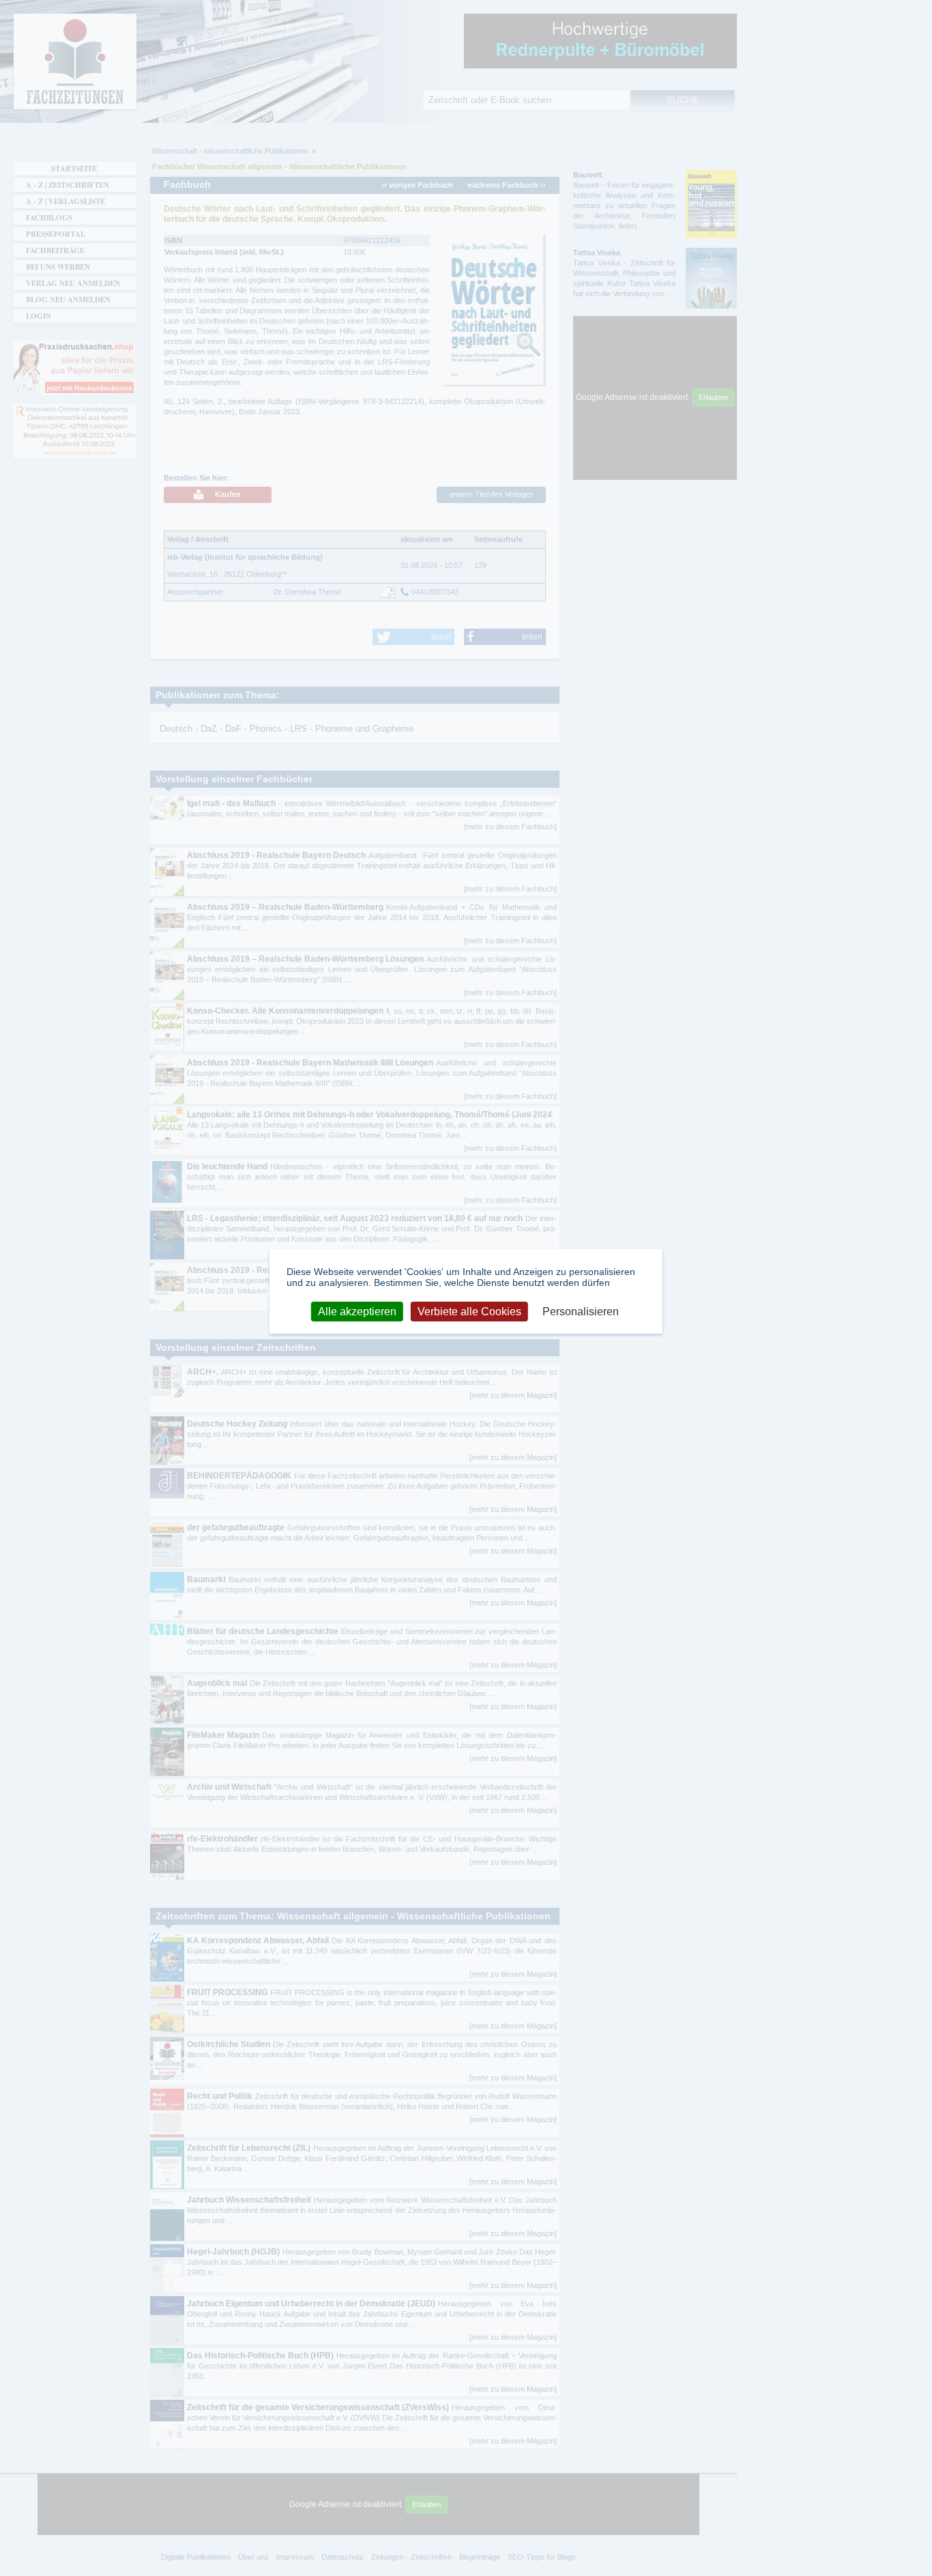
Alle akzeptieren (357, 1312)
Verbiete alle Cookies (469, 1312)
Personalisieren (581, 1312)
